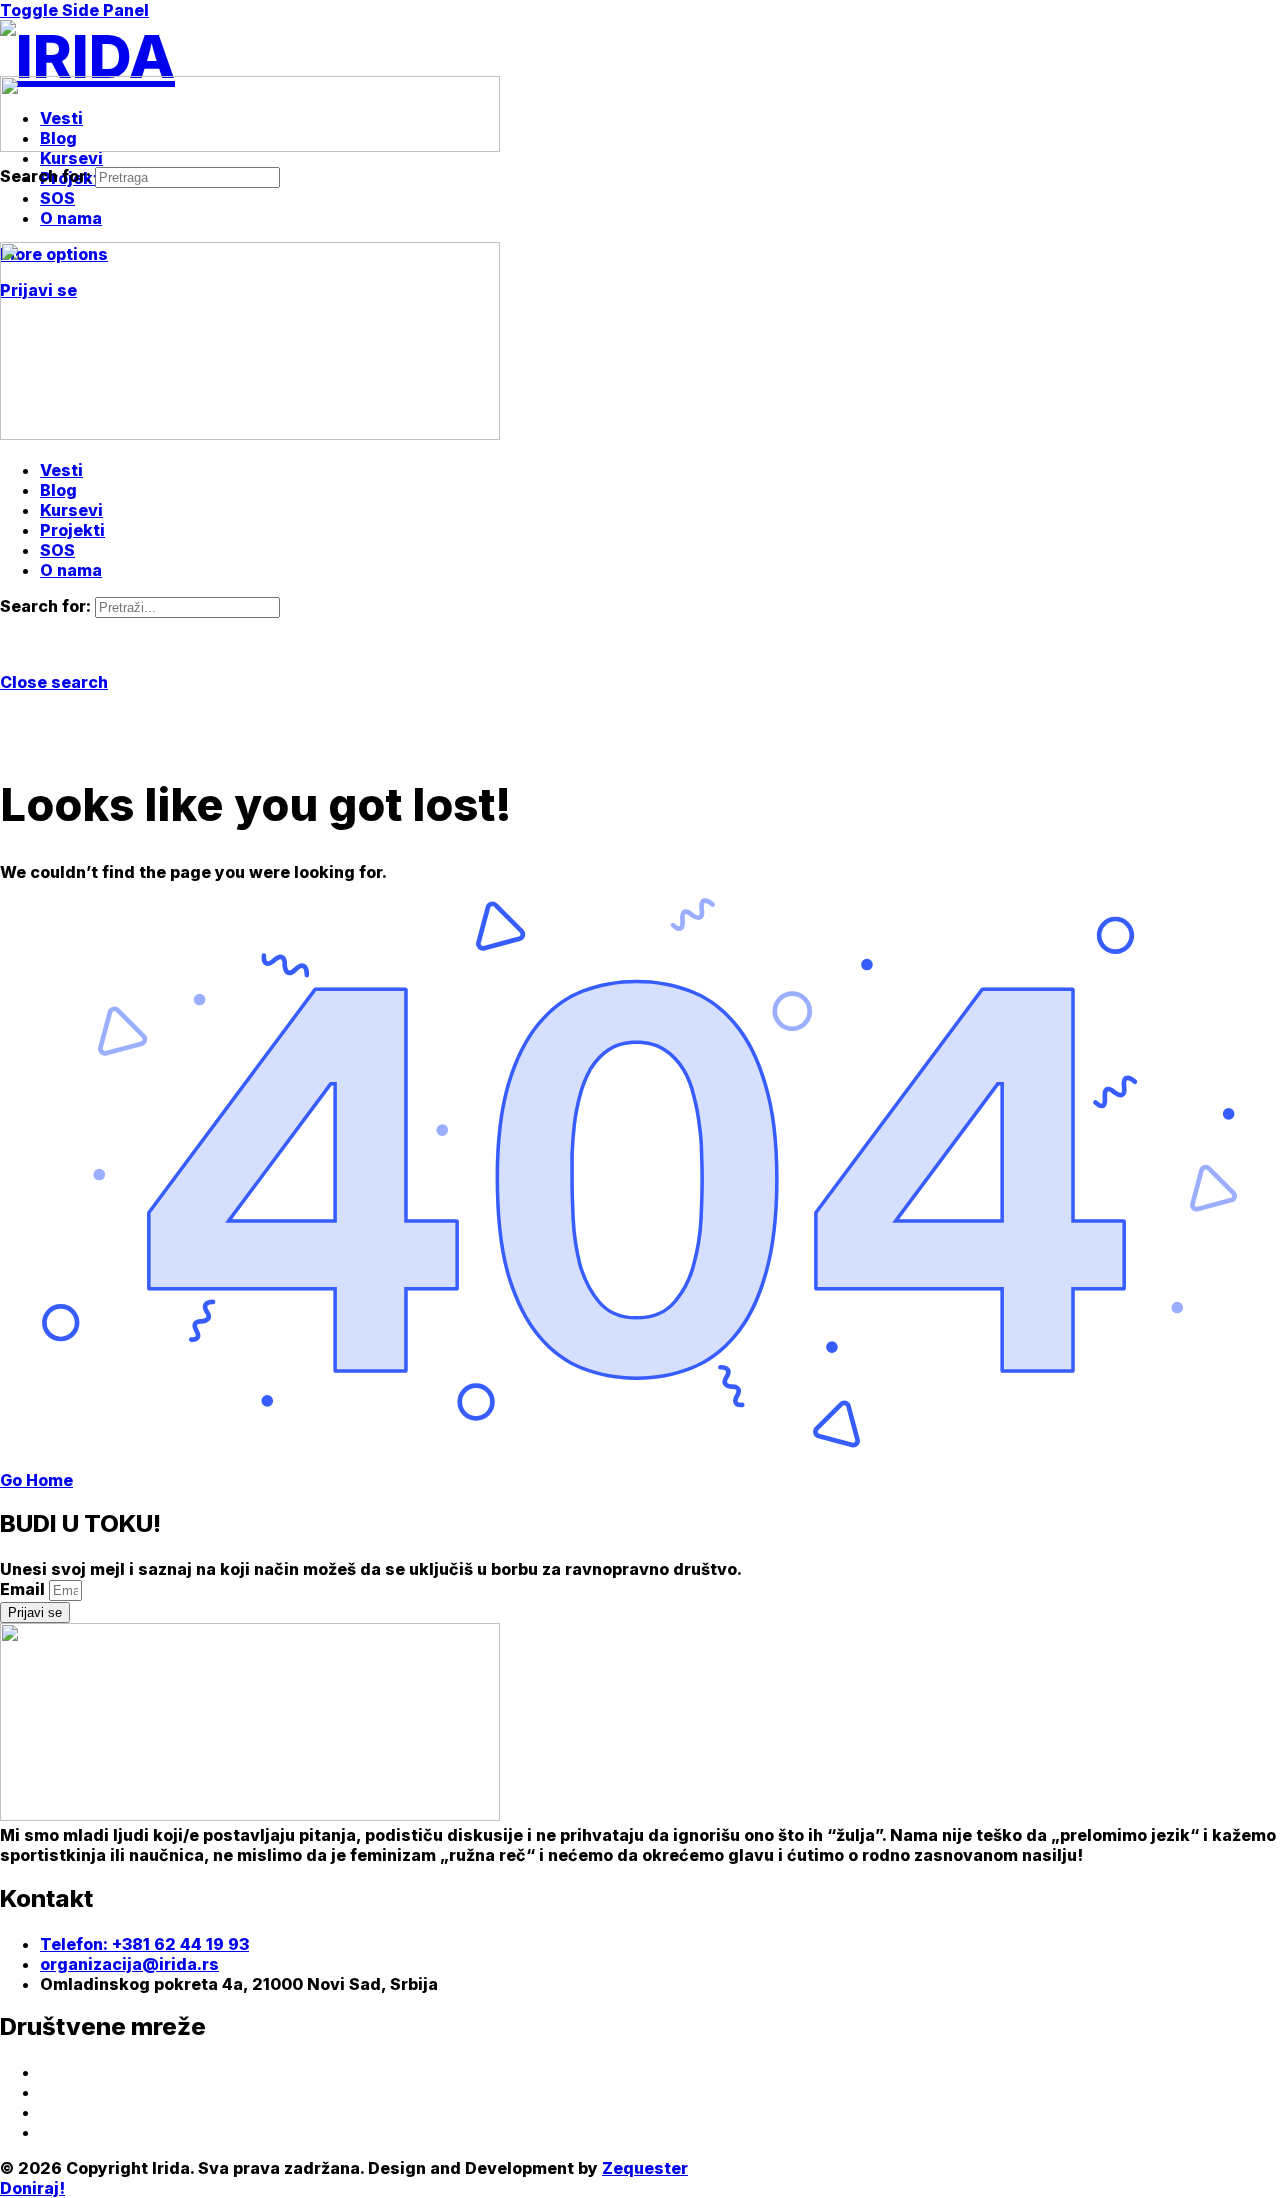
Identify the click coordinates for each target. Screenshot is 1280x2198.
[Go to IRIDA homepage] (87, 56)
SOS (57, 550)
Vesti (61, 470)
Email (24, 1589)
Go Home (36, 1480)
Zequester (645, 2168)
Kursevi (71, 510)
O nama (71, 570)
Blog (58, 490)
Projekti (72, 530)
